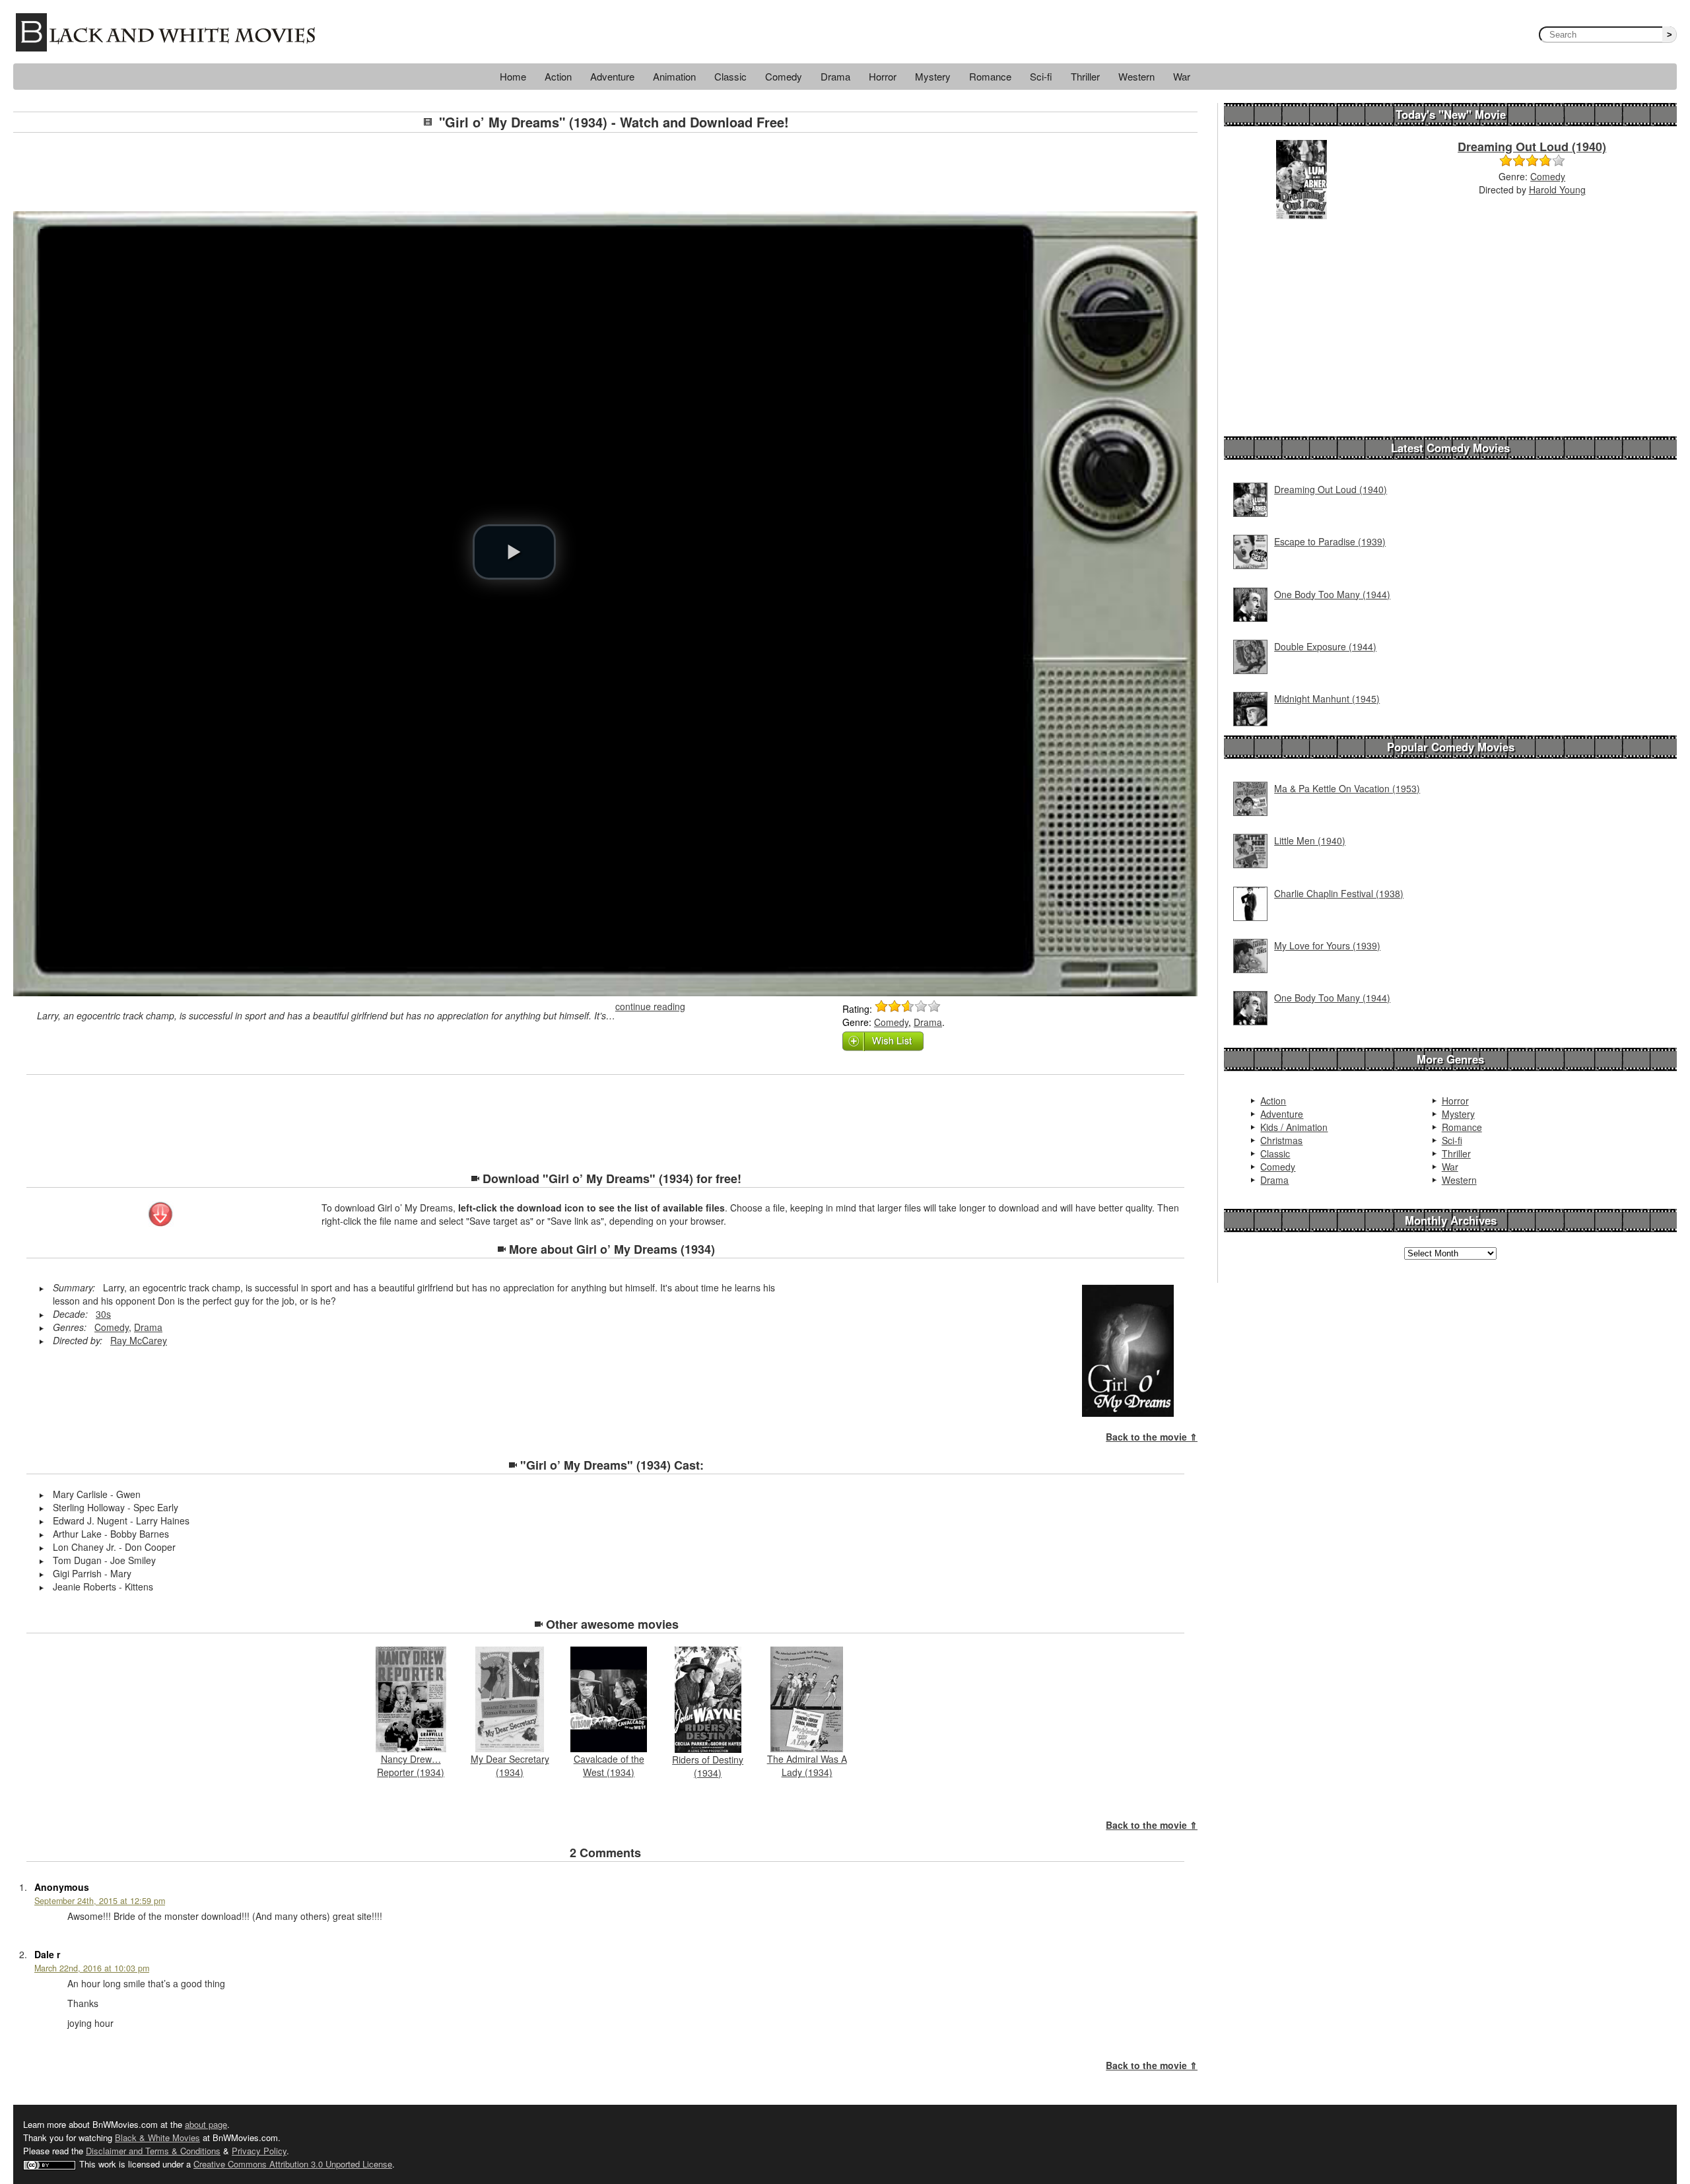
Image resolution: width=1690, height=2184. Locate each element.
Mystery (933, 76)
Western (1136, 76)
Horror (883, 76)
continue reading (650, 1006)
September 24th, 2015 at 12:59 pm (100, 1901)
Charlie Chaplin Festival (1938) (1339, 893)
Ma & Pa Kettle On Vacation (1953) (1347, 788)
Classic (730, 76)
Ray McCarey (139, 1340)
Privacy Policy (259, 2151)
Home (513, 76)
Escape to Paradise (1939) (1330, 541)
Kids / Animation (1294, 1127)
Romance (990, 76)
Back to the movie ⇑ (1152, 1437)
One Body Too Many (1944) (1332, 594)
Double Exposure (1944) (1325, 646)
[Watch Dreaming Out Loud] (1301, 178)
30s (103, 1314)
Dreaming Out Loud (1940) (1532, 147)
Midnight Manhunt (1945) (1327, 699)
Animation (674, 76)
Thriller (1085, 76)
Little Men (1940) (1310, 840)
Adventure (612, 76)
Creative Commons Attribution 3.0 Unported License (293, 2164)
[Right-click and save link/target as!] (161, 1215)
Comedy (784, 76)
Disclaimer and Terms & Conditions (153, 2151)
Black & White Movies (157, 2137)
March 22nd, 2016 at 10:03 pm (92, 1968)
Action (558, 76)
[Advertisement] (605, 172)
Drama (835, 76)
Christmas (1281, 1140)
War (1182, 76)
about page (206, 2124)
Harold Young (1557, 189)
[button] (514, 552)
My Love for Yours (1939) (1327, 945)
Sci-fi (1041, 76)
